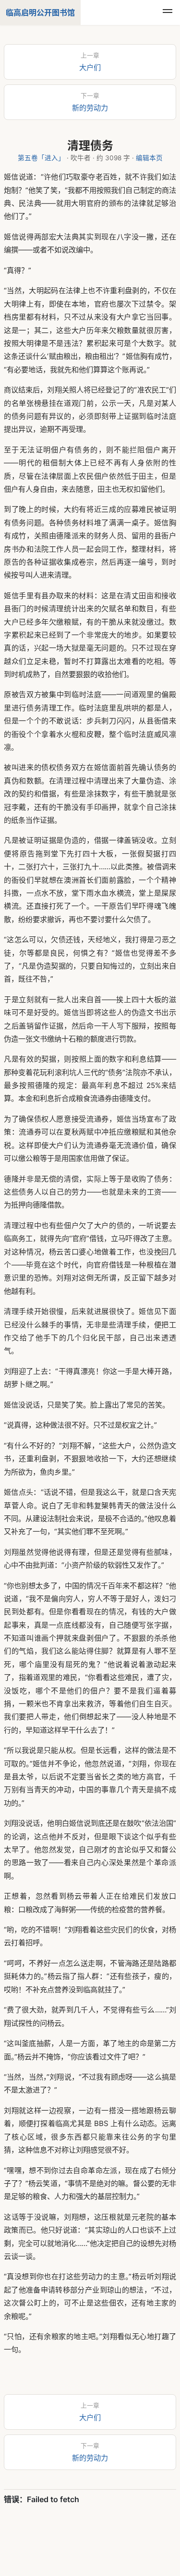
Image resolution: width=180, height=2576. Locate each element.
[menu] (168, 12)
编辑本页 (149, 158)
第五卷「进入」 (41, 158)
